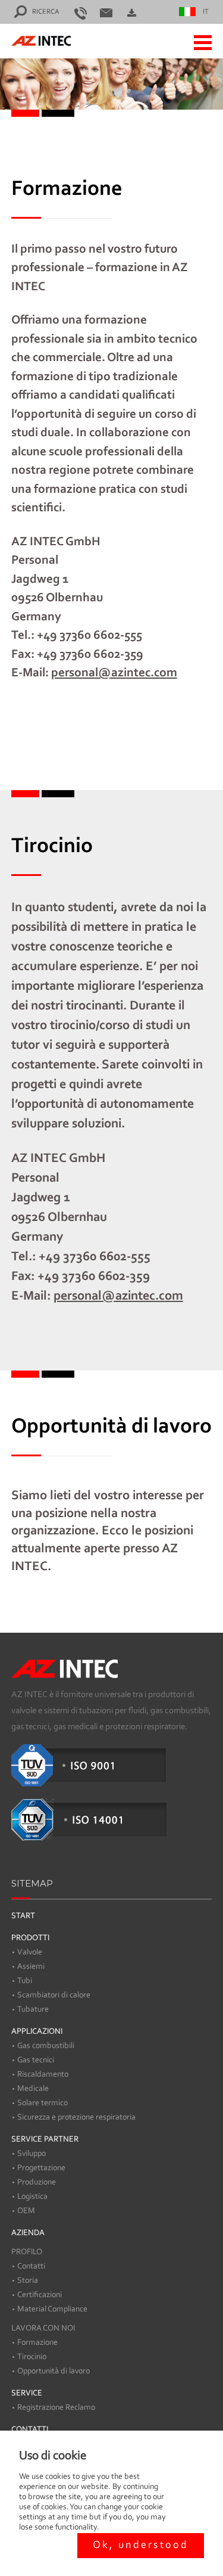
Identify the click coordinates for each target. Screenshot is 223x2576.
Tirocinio (32, 2357)
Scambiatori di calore (54, 1996)
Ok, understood (141, 2546)
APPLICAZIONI (37, 2032)
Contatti (31, 2267)
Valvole (30, 1953)
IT (206, 12)
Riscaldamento (43, 2075)
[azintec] (32, 41)
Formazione (37, 2343)
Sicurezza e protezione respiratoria (76, 2118)
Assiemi (31, 1967)
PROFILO (27, 2252)
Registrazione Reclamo (56, 2408)
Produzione (37, 2183)
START (23, 1916)
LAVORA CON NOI (43, 2329)
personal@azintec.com (114, 672)
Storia (28, 2281)
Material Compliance (52, 2310)
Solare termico (43, 2103)
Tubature (33, 2010)
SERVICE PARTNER (45, 2140)
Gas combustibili (46, 2046)
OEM (26, 2211)
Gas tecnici (36, 2061)
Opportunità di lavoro (54, 2372)
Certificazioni (40, 2295)
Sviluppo (32, 2154)
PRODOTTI (30, 1938)
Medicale (33, 2089)
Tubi (25, 1981)
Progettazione (41, 2168)
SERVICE (27, 2394)
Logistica (32, 2197)
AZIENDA (28, 2233)
